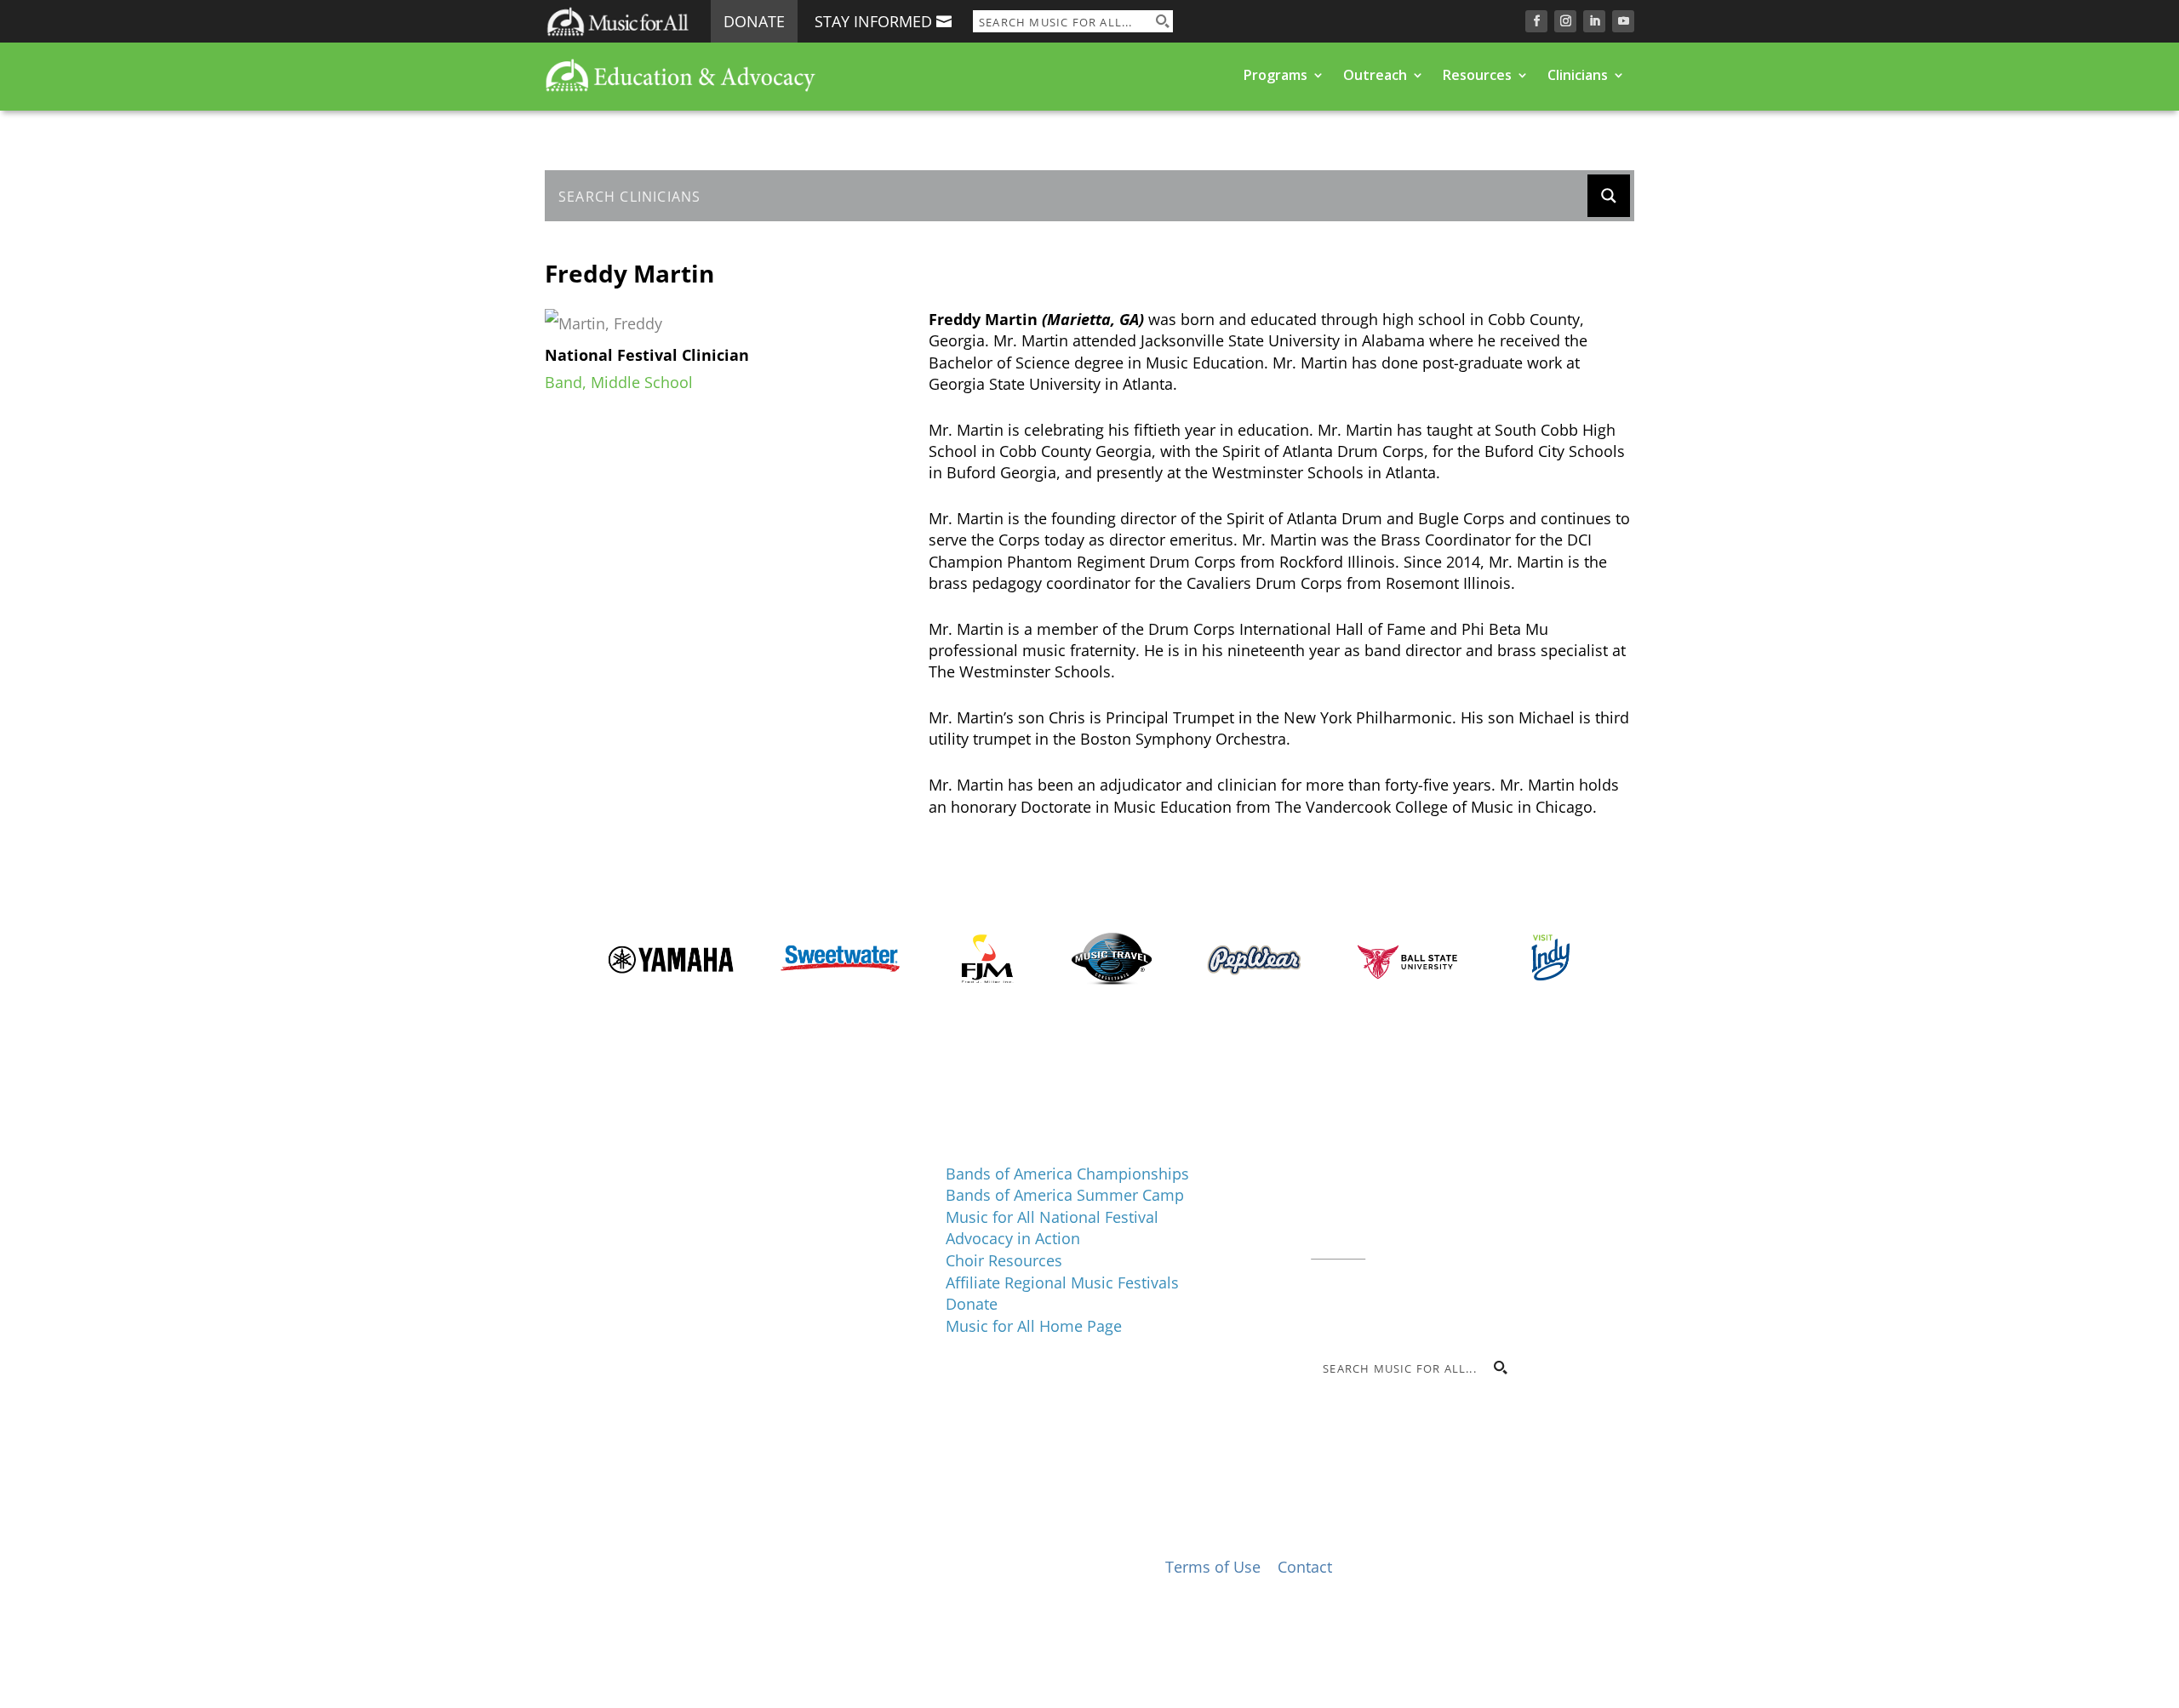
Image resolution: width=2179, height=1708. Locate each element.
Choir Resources (1004, 1260)
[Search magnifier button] (1162, 21)
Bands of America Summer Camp (1065, 1195)
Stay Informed (873, 21)
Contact (1338, 1250)
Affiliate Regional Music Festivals (1062, 1282)
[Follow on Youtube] (1623, 21)
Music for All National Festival (1052, 1217)
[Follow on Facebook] (1536, 21)
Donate (754, 21)
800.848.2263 (1426, 1229)
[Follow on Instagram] (1565, 21)
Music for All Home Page (1034, 1326)
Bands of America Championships (1067, 1174)
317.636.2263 (1454, 1207)
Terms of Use (1213, 1567)
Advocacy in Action (1013, 1238)
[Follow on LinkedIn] (1594, 21)
